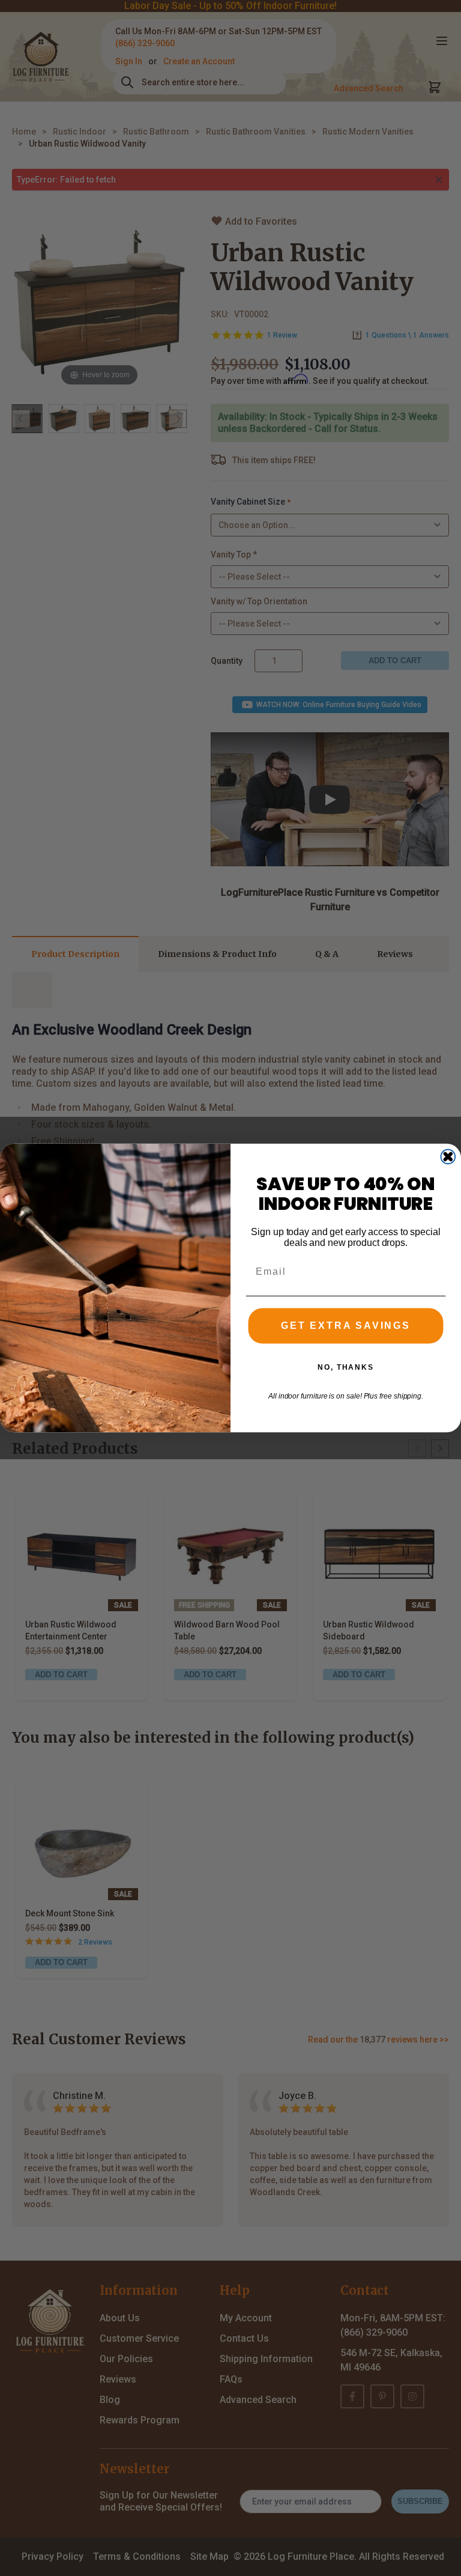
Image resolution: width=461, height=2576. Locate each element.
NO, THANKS (346, 1367)
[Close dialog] (448, 1157)
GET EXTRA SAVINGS (346, 1326)
